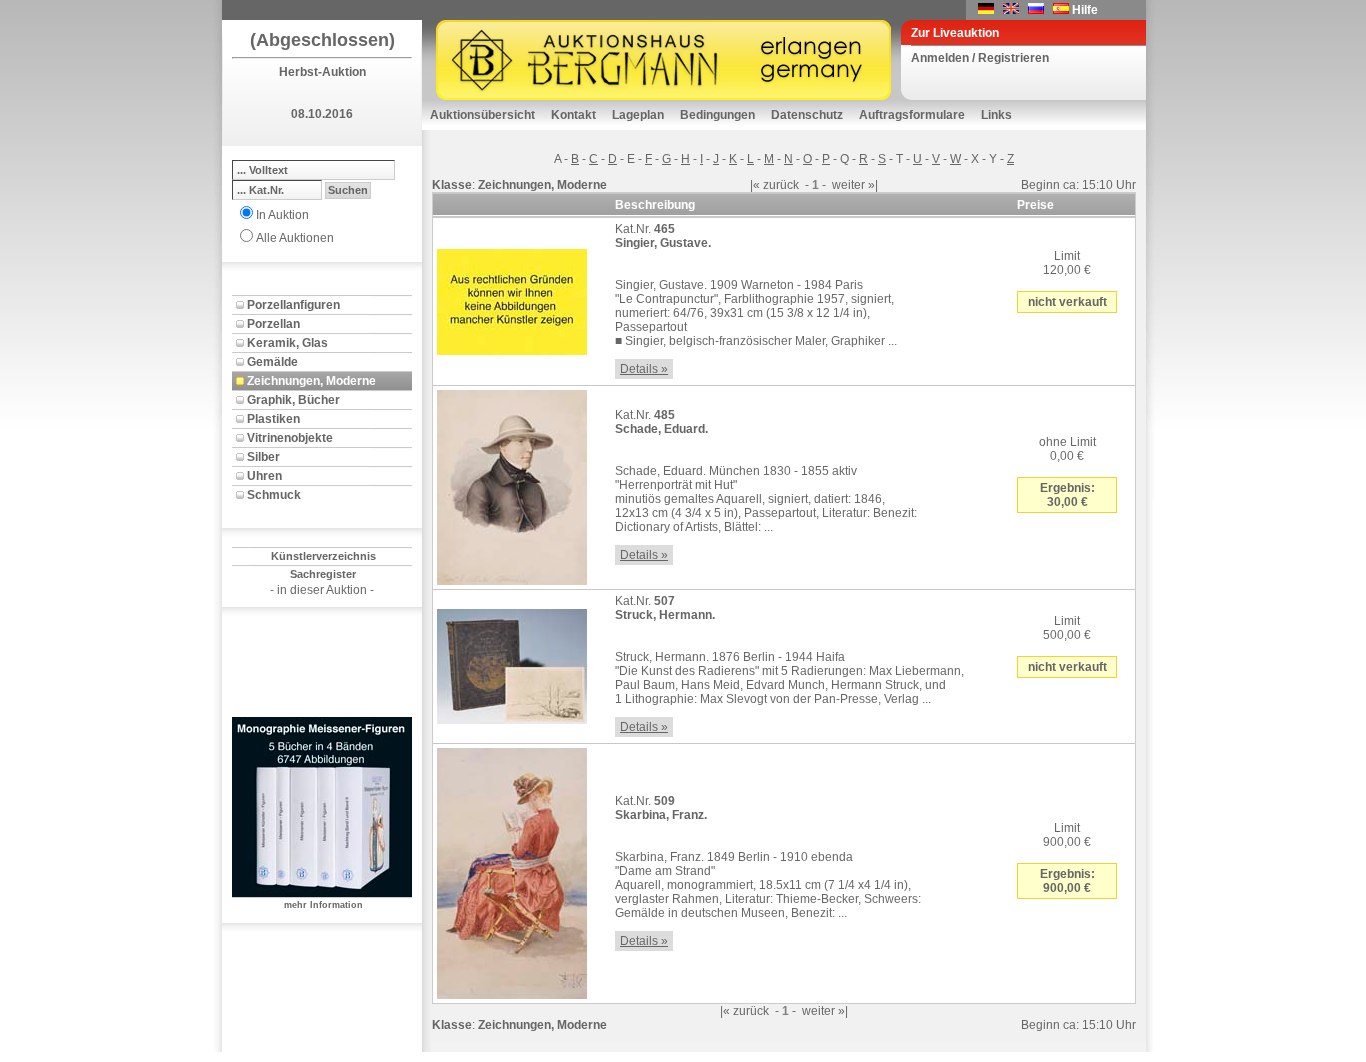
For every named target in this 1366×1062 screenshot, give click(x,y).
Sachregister (323, 574)
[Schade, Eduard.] (512, 484)
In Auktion (282, 215)
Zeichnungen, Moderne (311, 381)
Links (996, 115)
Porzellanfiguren (293, 305)
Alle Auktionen (295, 238)
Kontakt (573, 115)
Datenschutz (807, 115)
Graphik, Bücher (293, 400)
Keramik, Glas (287, 343)
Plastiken (273, 419)
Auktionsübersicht (482, 115)
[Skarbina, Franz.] (512, 870)
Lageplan (638, 115)
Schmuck (274, 495)
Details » (644, 369)
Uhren (264, 476)
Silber (263, 457)
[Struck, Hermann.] (512, 663)
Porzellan (273, 324)
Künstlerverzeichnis (323, 556)
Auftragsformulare (912, 115)
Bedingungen (717, 115)
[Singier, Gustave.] (512, 298)
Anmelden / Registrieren (980, 58)
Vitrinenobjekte (290, 438)
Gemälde (272, 362)
